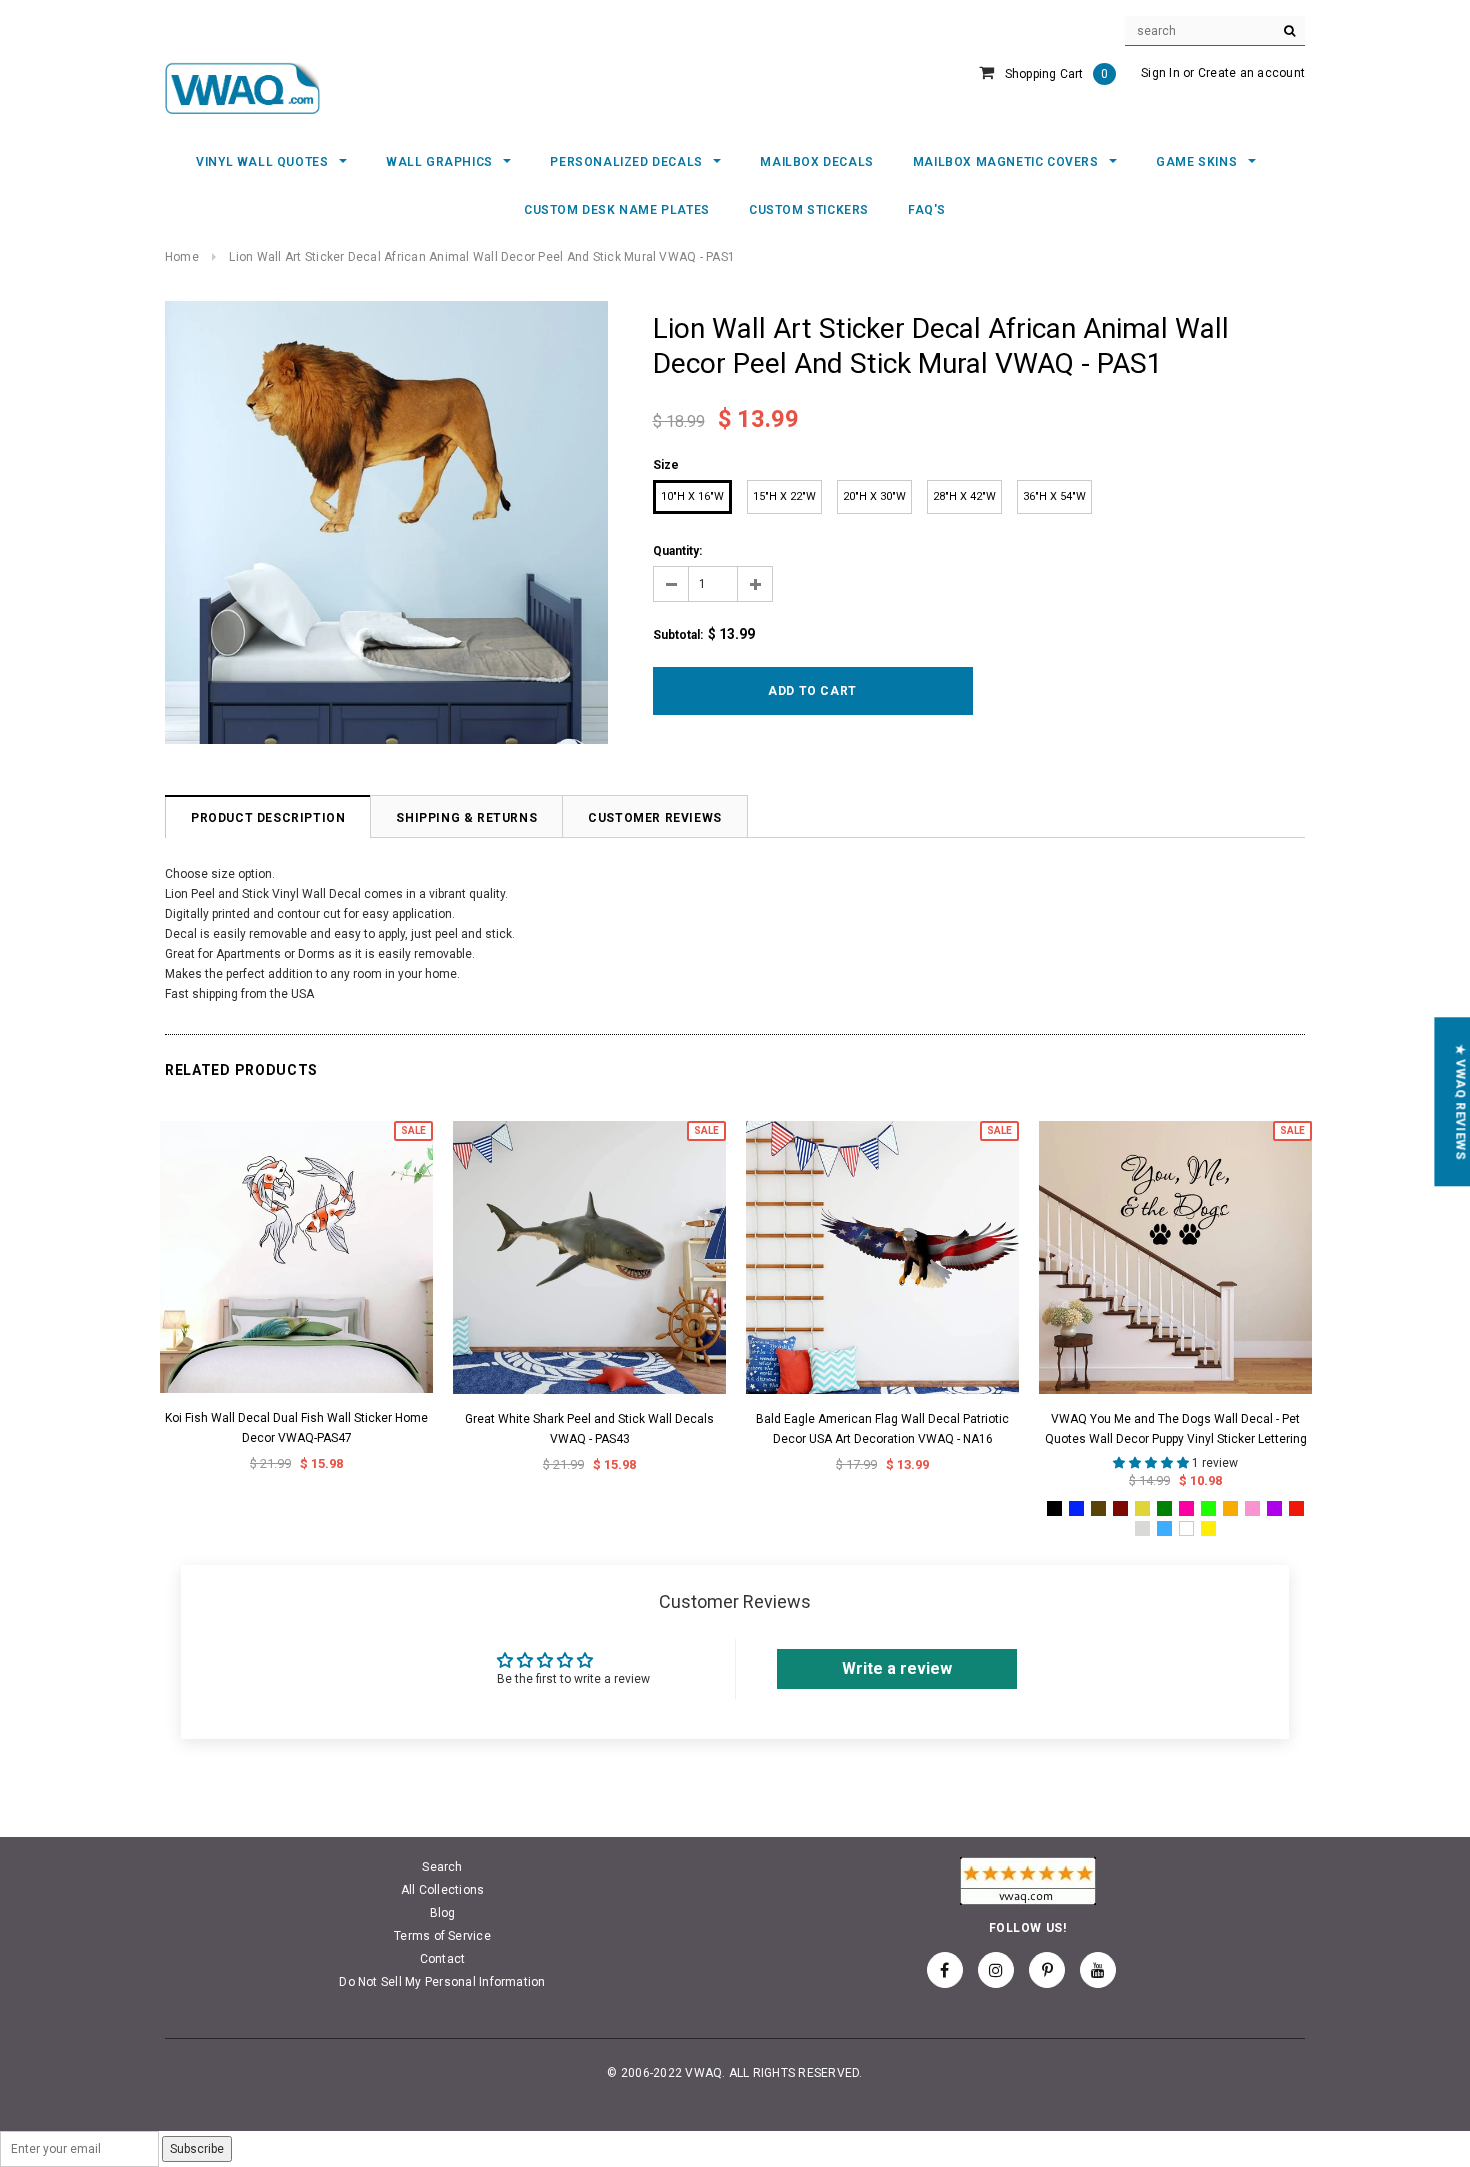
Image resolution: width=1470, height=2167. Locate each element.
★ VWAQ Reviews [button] (1460, 1101)
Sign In (1160, 73)
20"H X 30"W (874, 496)
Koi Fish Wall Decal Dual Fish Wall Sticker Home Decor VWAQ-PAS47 (296, 1428)
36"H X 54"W (1054, 496)
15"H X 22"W (784, 496)
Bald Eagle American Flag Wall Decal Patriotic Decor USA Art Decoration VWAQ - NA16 (882, 1429)
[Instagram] (996, 1970)
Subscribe (197, 2149)
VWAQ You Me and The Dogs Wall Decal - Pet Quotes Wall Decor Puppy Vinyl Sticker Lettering (1176, 1429)
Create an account (1251, 73)
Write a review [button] (897, 1668)
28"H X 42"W (964, 496)
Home (182, 257)
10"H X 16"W (692, 496)
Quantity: (677, 551)
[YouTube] (1098, 1970)
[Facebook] (945, 1970)
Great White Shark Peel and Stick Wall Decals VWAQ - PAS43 (589, 1429)
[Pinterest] (1047, 1970)
